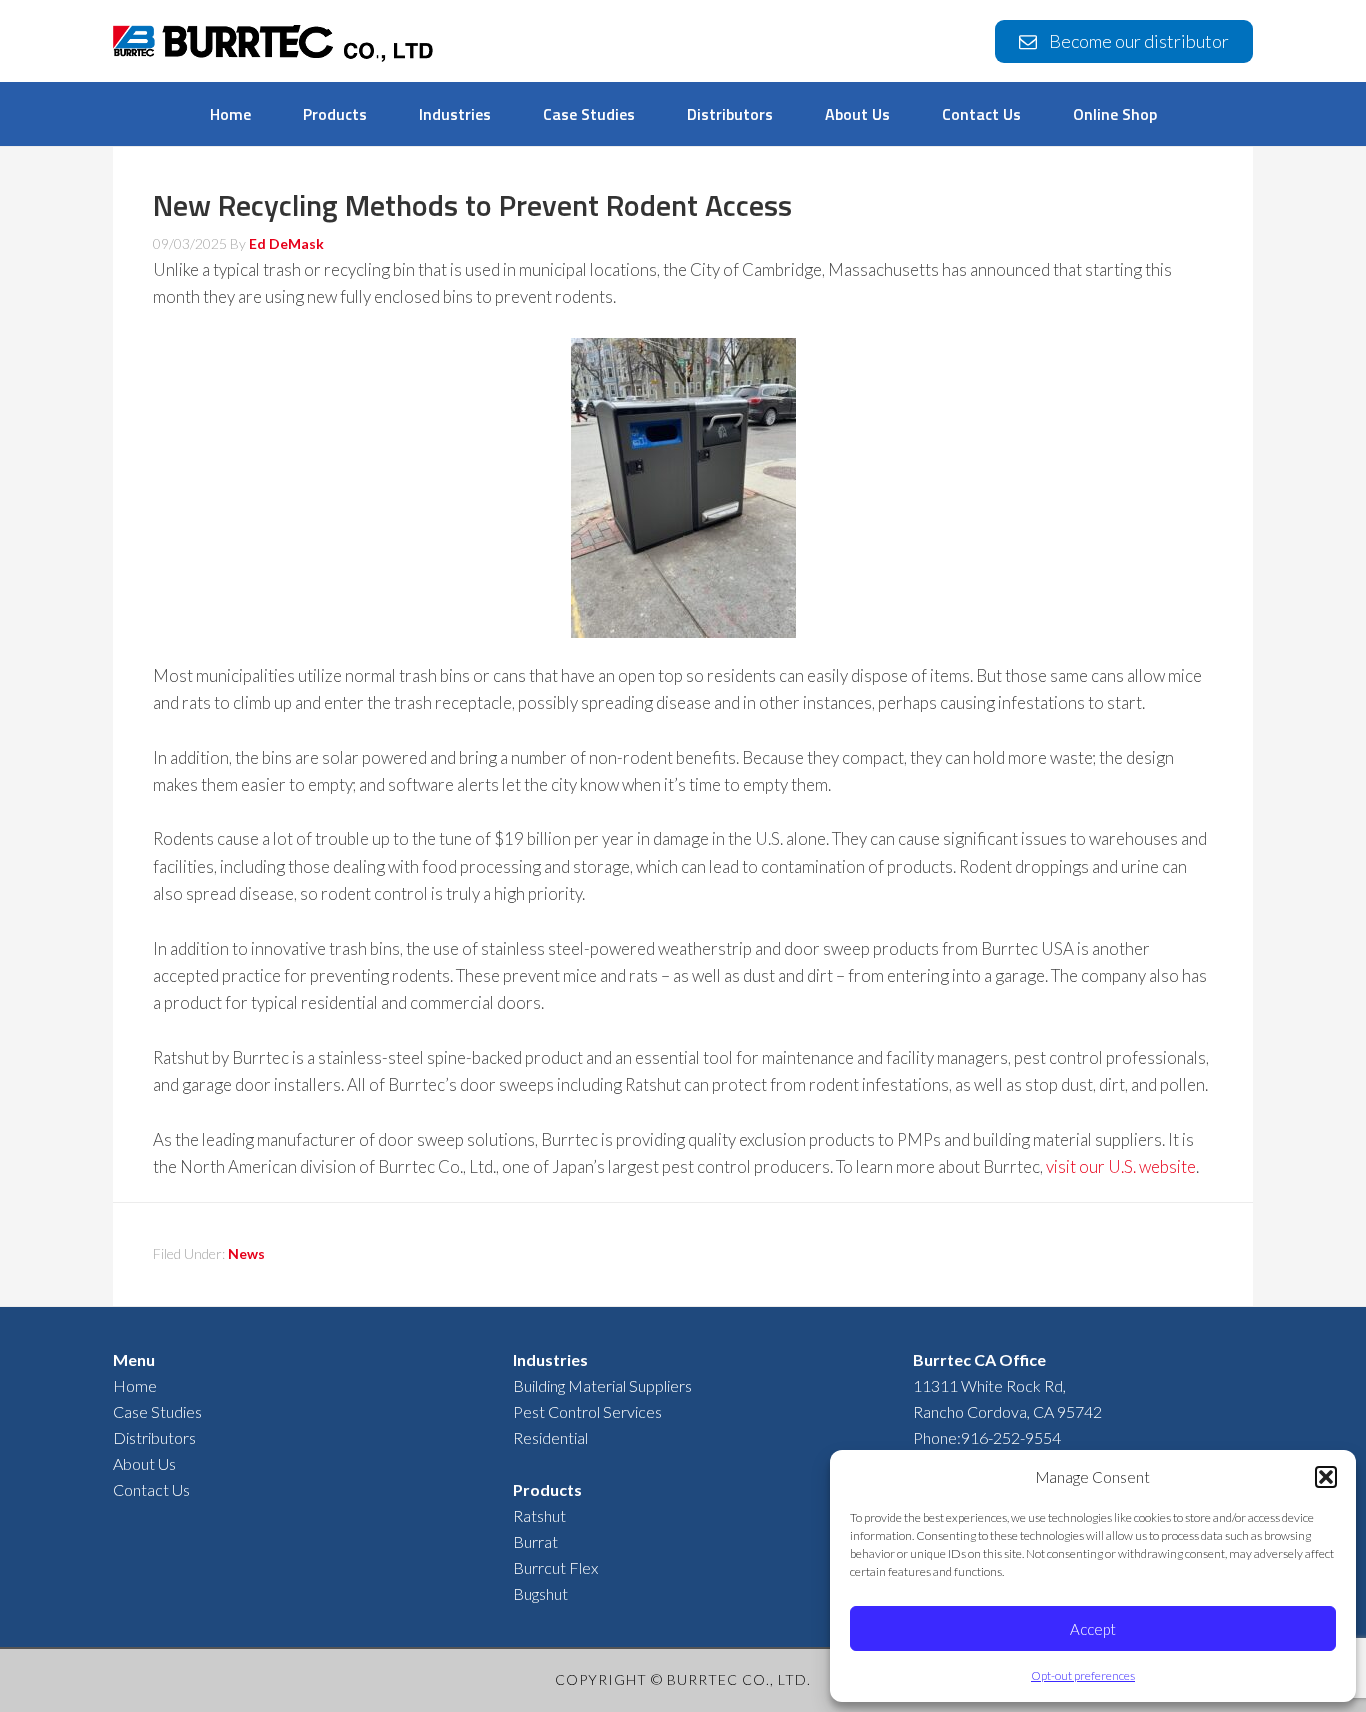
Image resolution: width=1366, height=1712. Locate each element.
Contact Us (151, 1489)
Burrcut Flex (555, 1567)
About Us (144, 1463)
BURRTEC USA (273, 46)
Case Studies (157, 1411)
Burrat (535, 1541)
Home (135, 1385)
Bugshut (540, 1593)
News (246, 1253)
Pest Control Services (587, 1411)
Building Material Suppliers (602, 1385)
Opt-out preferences (1083, 1675)
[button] (1326, 1477)
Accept (1093, 1629)
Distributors (154, 1437)
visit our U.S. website (1121, 1166)
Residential (550, 1437)
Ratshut (539, 1515)
